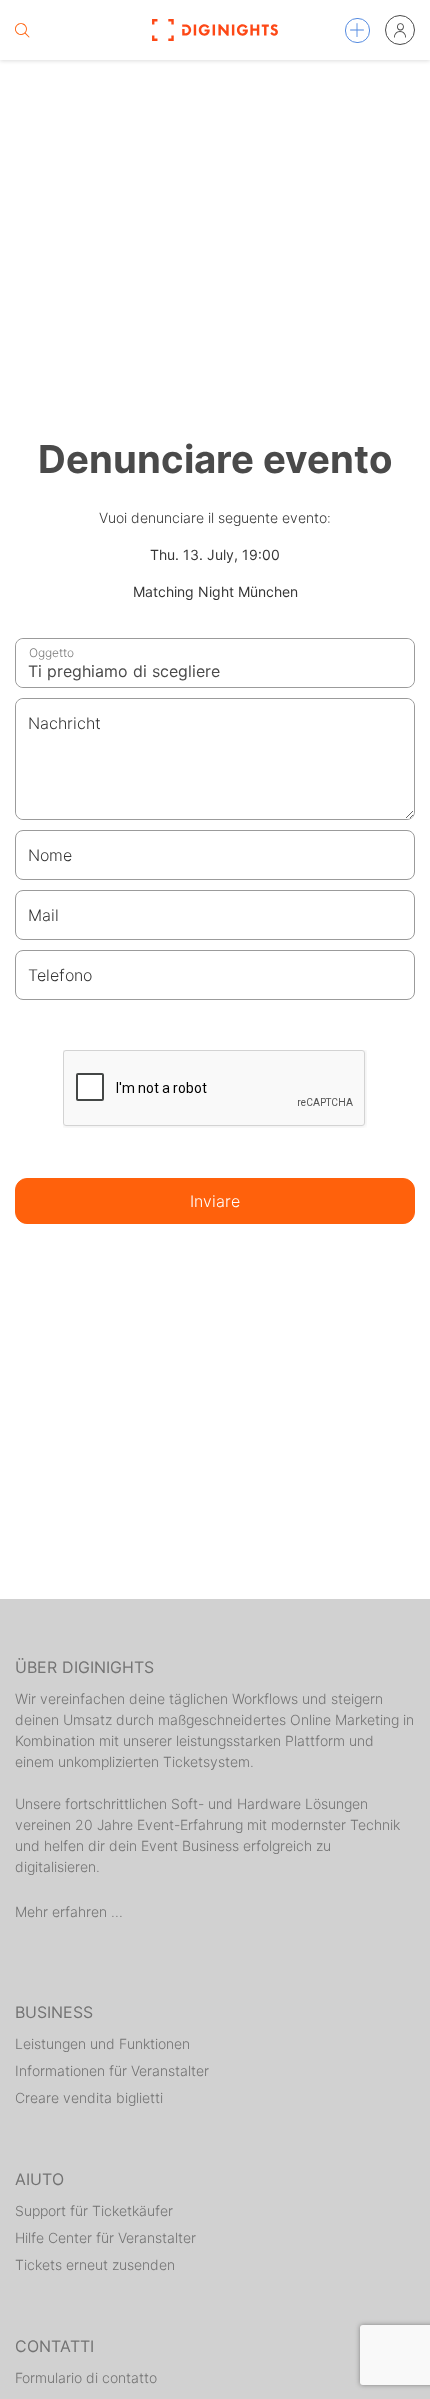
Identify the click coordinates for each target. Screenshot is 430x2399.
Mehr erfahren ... (69, 1911)
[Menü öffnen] (357, 30)
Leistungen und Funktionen (102, 2043)
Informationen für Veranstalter (112, 2070)
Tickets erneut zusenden (95, 2264)
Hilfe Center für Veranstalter (105, 2237)
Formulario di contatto (86, 2377)
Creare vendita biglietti (89, 2097)
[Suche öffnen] (22, 30)
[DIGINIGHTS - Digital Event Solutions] (215, 30)
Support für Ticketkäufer (94, 2210)
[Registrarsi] (400, 30)
